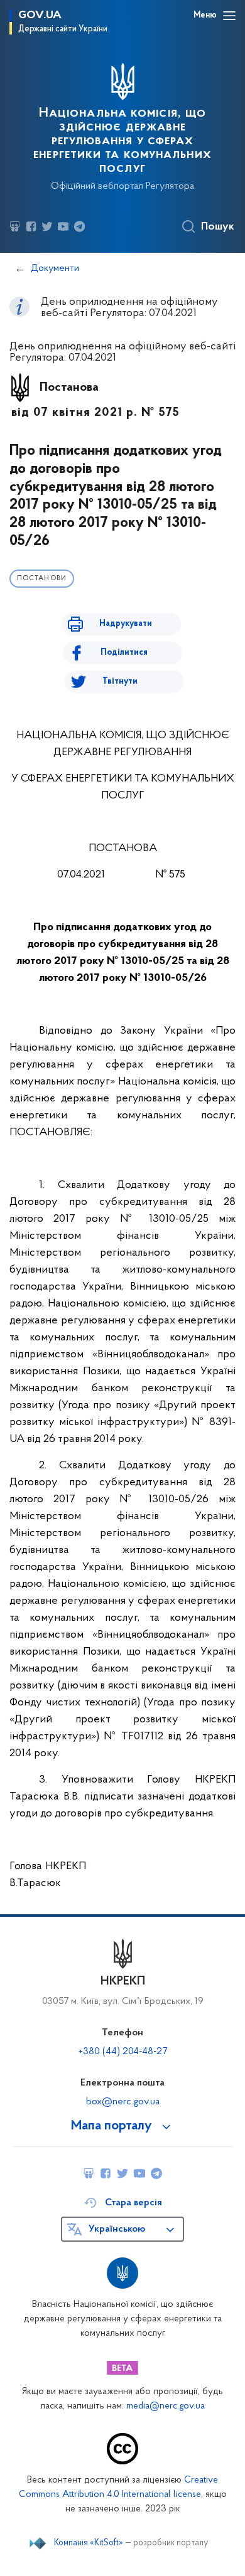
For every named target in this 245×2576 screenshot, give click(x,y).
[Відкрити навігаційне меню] (229, 16)
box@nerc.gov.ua (123, 2102)
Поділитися (124, 653)
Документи (55, 268)
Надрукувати (126, 624)
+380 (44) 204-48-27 (123, 2052)
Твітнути (120, 681)
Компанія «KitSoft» (89, 2543)
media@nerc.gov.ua (166, 2406)
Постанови (42, 579)
